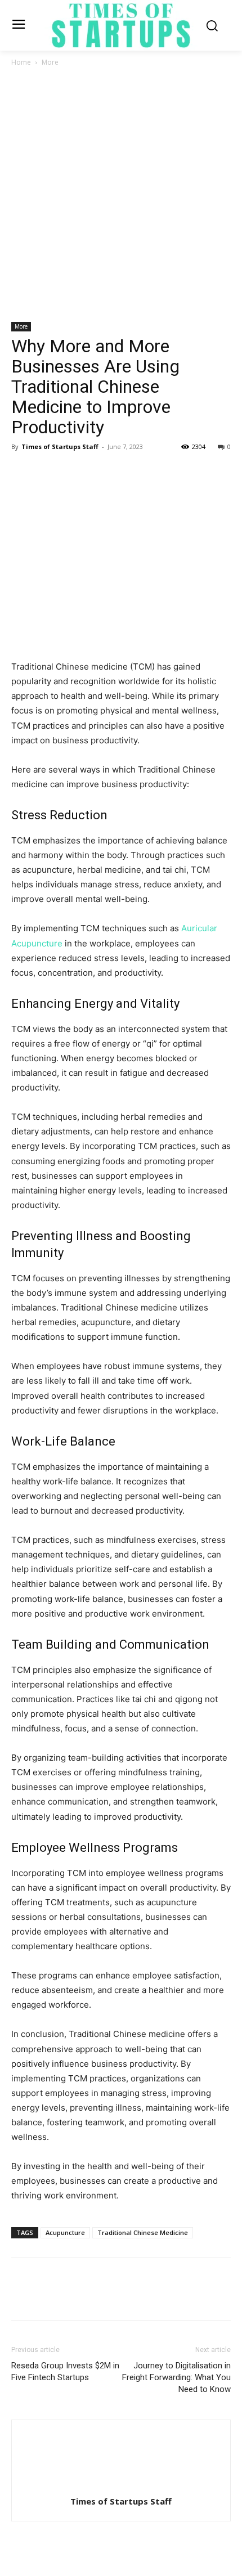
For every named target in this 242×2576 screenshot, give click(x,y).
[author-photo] (121, 2486)
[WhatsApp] (100, 472)
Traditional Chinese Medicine (143, 2232)
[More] (127, 472)
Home (21, 62)
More (50, 62)
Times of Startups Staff (60, 446)
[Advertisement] (121, 195)
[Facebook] (23, 472)
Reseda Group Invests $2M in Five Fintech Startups (65, 2371)
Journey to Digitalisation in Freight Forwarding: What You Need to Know (176, 2377)
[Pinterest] (74, 472)
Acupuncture (65, 2232)
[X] (48, 472)
